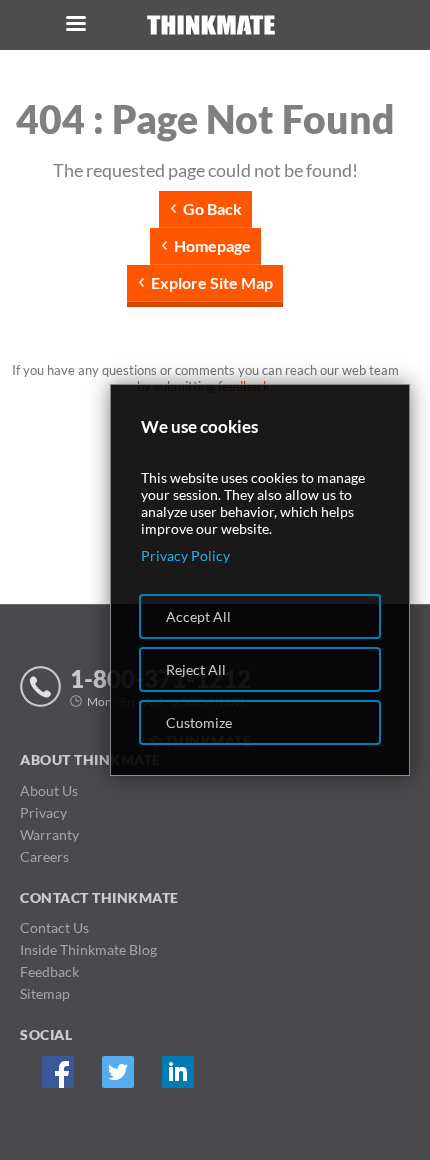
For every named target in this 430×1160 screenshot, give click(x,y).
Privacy (43, 812)
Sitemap (45, 993)
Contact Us (54, 927)
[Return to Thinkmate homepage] (211, 25)
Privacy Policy (185, 555)
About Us (49, 790)
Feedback (49, 971)
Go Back (212, 208)
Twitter (117, 1072)
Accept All (198, 616)
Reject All (196, 669)
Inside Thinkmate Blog (88, 949)
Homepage (212, 245)
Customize (199, 722)
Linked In (177, 1072)
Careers (44, 856)
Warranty (49, 834)
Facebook (57, 1072)
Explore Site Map (212, 282)
